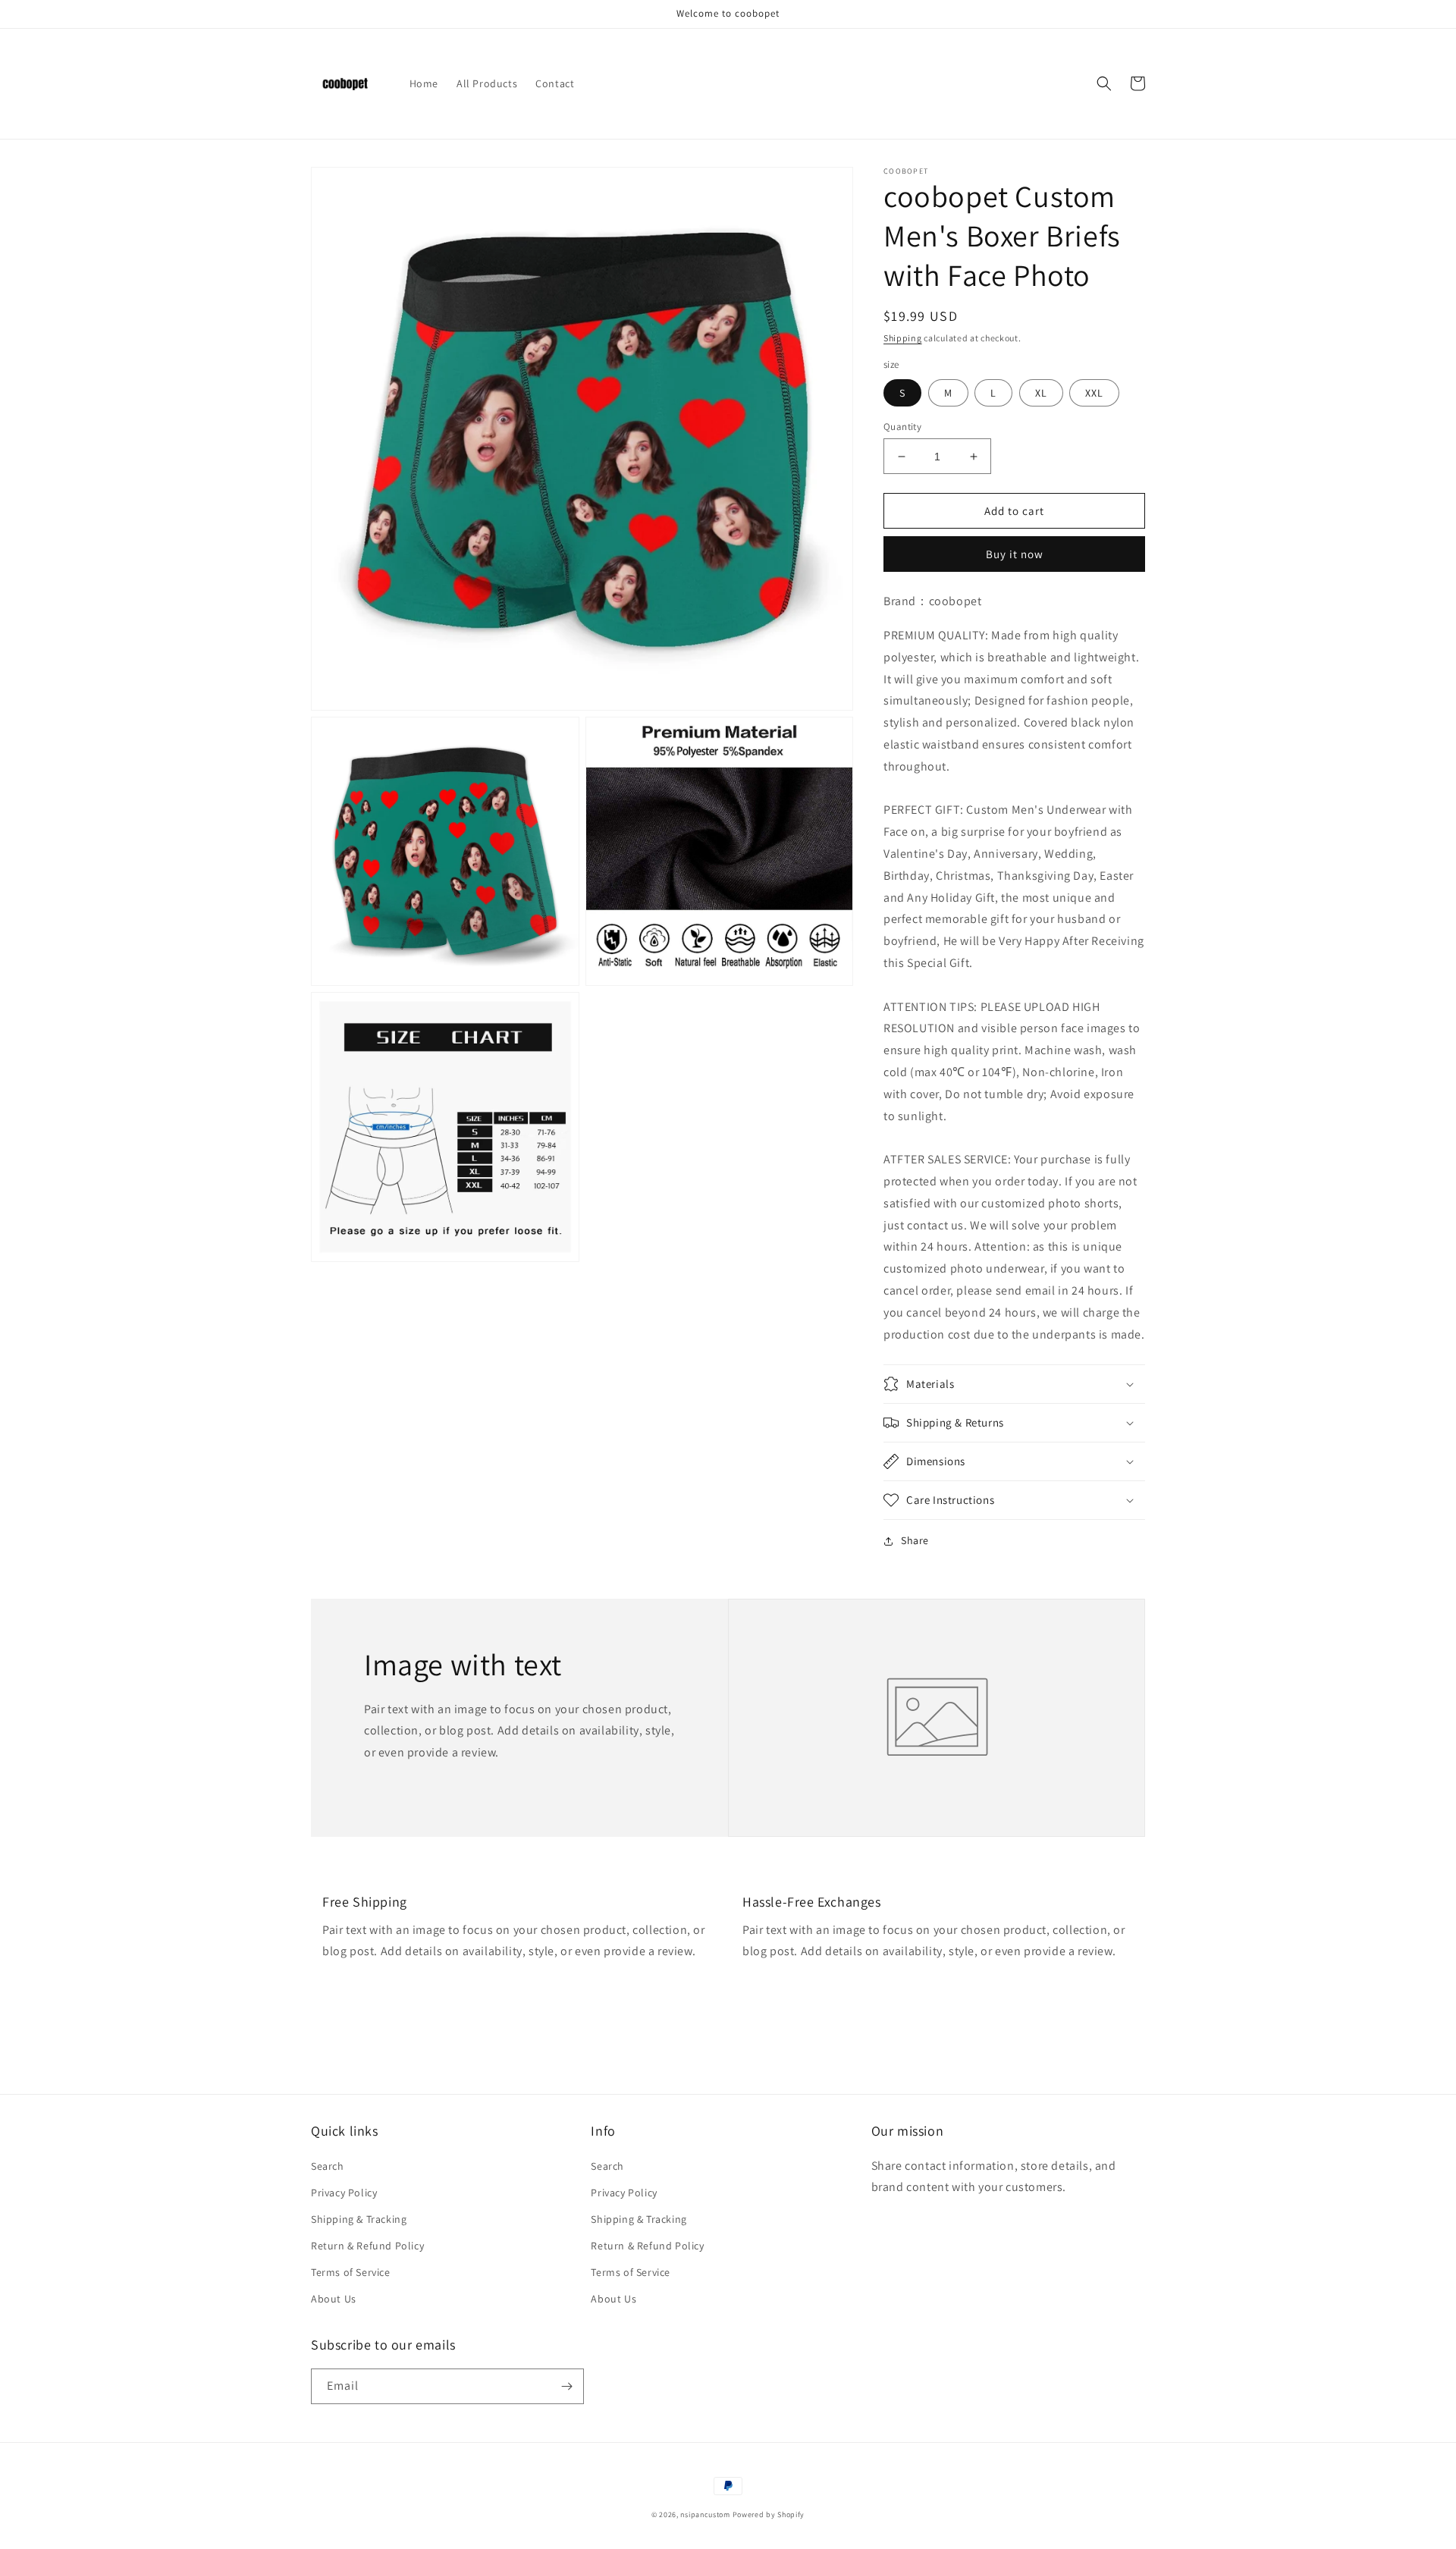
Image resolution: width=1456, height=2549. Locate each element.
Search (328, 2166)
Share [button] (915, 1540)
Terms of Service (351, 2272)
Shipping (903, 338)
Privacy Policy (344, 2193)
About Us (334, 2299)
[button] (1104, 83)
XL (1041, 393)
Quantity (902, 427)
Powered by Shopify (769, 2514)
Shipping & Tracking (359, 2219)
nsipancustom (705, 2514)
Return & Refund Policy (367, 2246)
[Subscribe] (566, 2386)
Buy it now (1015, 554)
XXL (1094, 393)
